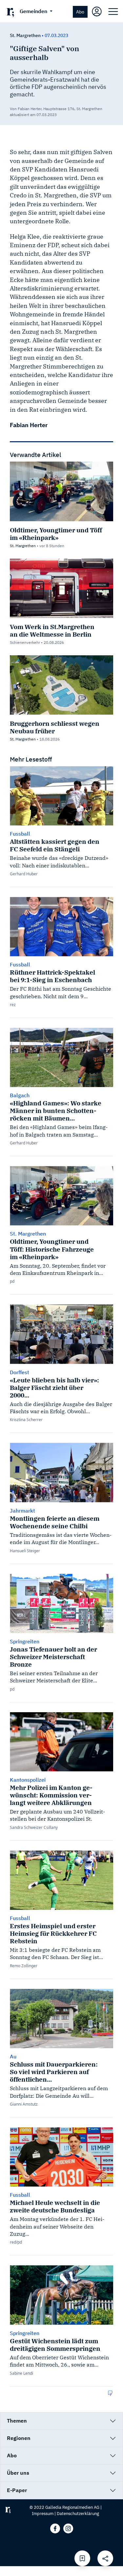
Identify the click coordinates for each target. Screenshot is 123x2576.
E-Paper (17, 2490)
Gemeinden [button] (34, 11)
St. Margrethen (25, 35)
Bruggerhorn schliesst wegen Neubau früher (55, 727)
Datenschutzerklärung (78, 2514)
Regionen (19, 2438)
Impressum (43, 2514)
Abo (80, 12)
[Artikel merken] (82, 2558)
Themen (17, 2421)
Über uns (18, 2473)
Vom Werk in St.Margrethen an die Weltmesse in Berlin (52, 630)
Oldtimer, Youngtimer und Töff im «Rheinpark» (56, 534)
